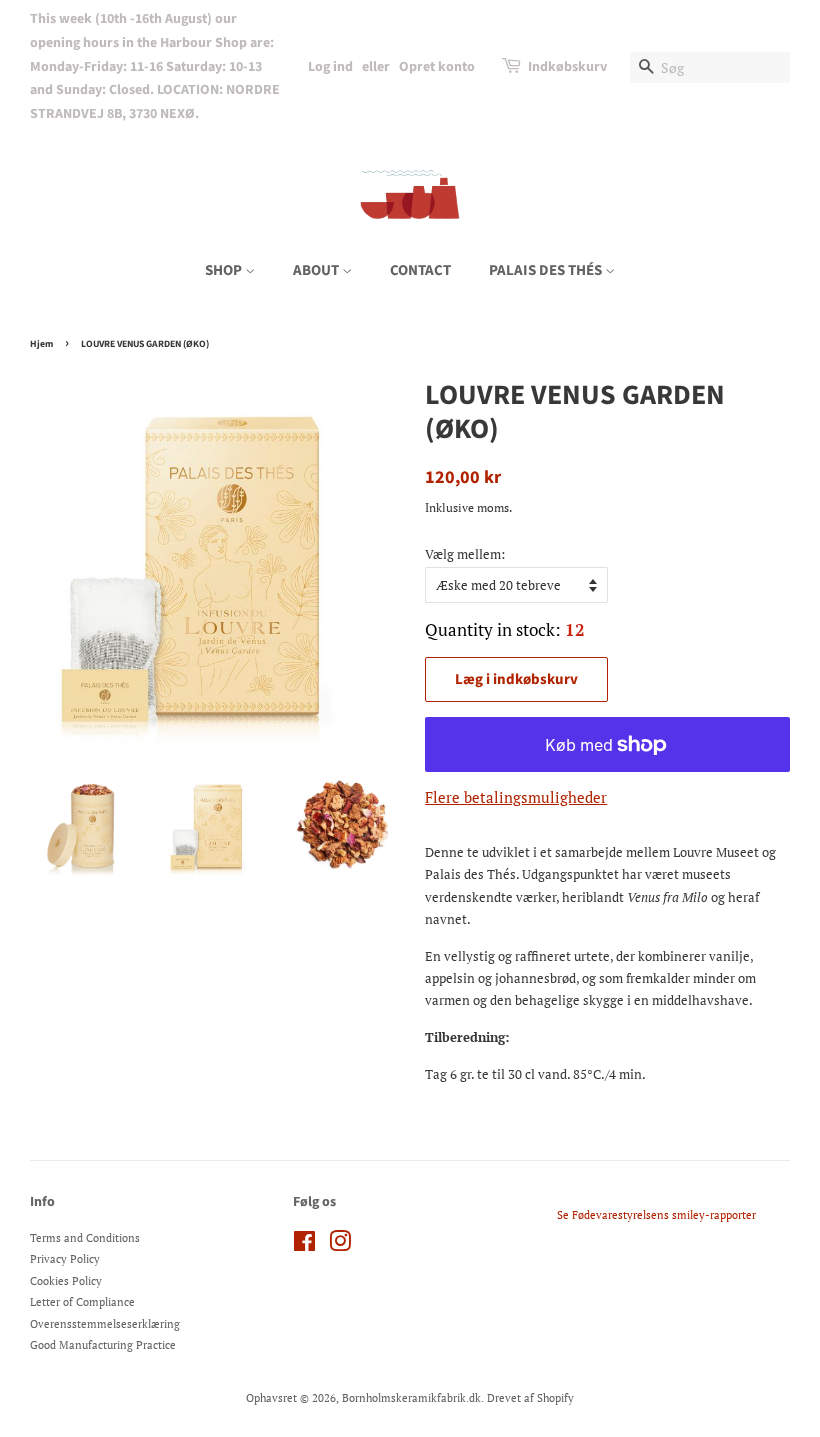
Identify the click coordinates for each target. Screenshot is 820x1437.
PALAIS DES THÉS (547, 270)
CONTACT (420, 270)
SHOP (225, 270)
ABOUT (317, 270)
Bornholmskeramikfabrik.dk (411, 1398)
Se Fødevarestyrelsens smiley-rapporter (656, 1215)
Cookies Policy (66, 1281)
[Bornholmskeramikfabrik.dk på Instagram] (340, 1246)
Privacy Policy (65, 1259)
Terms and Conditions (85, 1238)
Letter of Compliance (82, 1302)
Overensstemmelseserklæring (105, 1324)
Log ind (330, 67)
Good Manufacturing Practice (103, 1345)
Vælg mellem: (465, 554)
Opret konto (437, 67)
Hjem (41, 344)
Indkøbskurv (567, 67)
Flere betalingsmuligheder (516, 797)
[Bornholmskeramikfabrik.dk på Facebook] (304, 1246)
